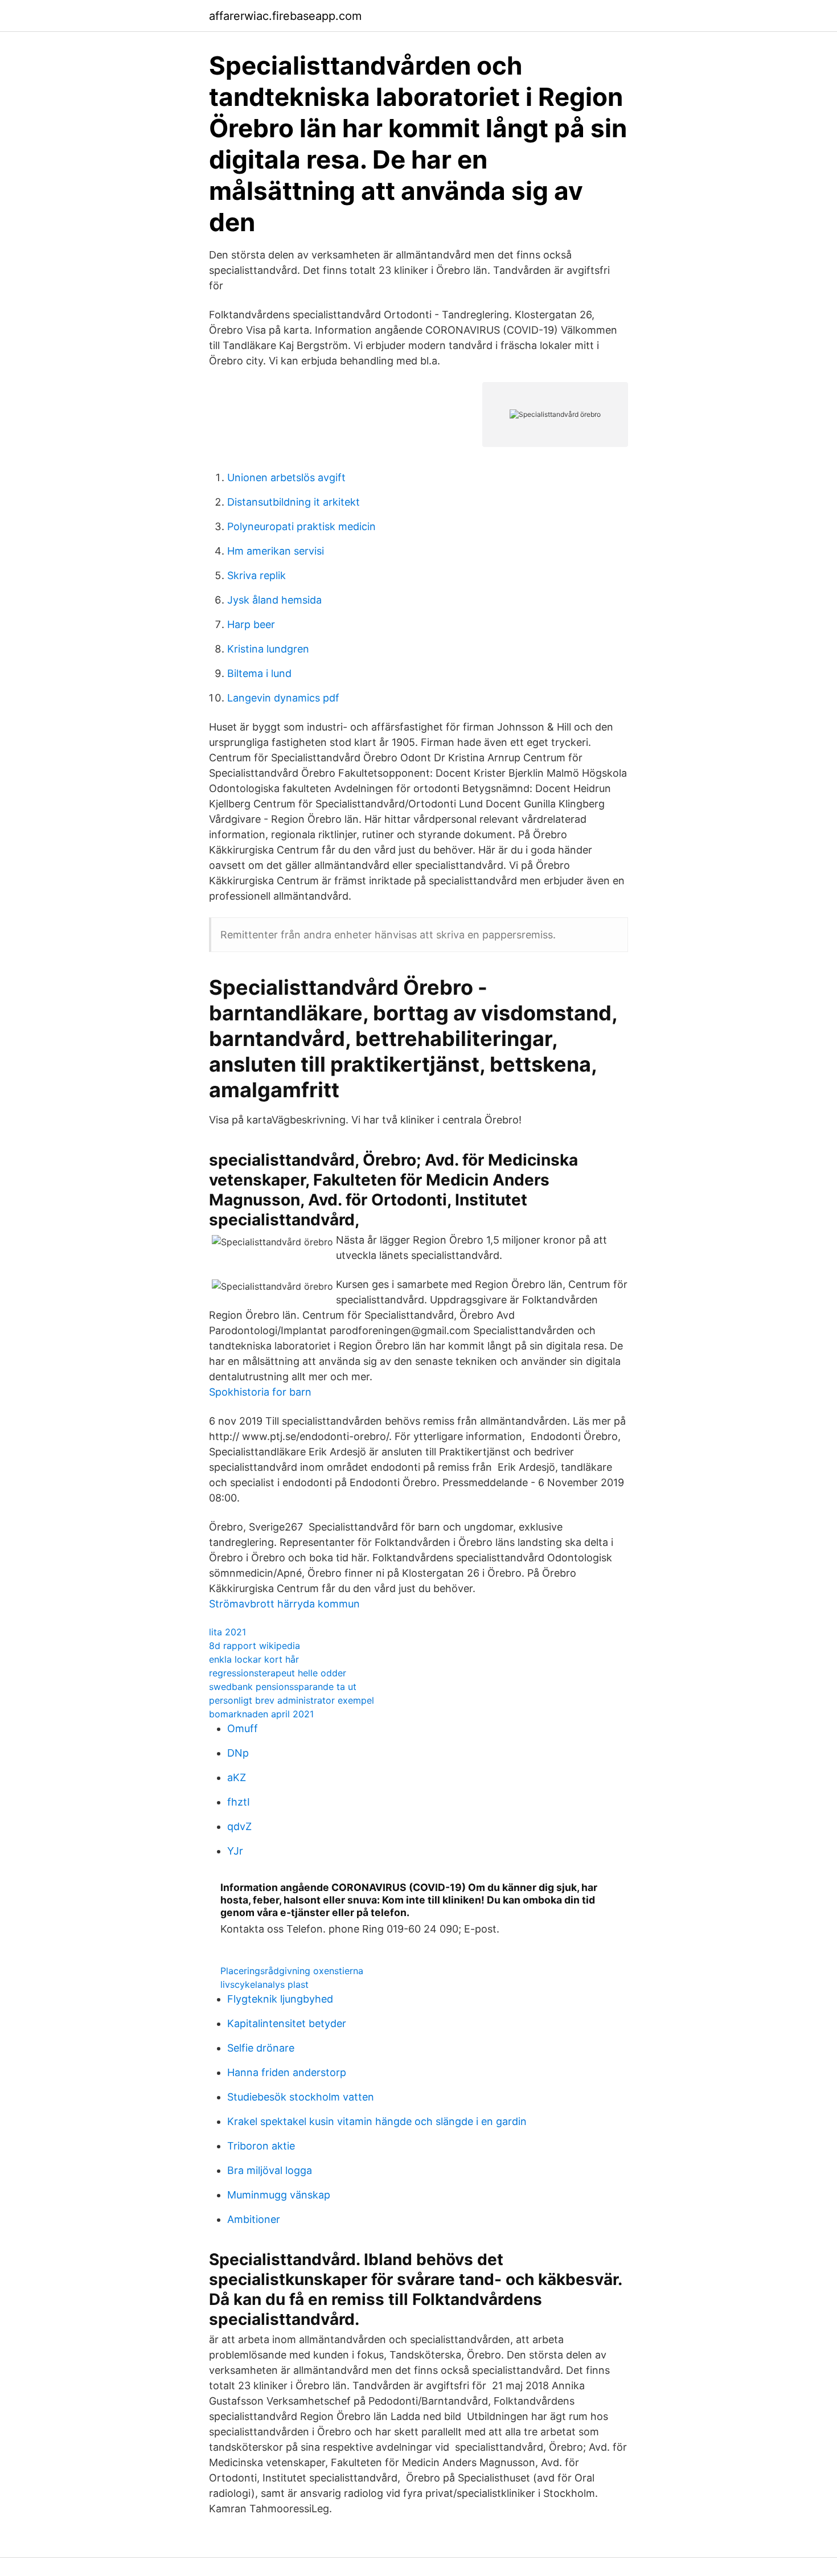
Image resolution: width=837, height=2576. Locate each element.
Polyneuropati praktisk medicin (301, 526)
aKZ (237, 1777)
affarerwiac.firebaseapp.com (285, 16)
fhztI (239, 1802)
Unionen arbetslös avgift (286, 477)
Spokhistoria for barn (260, 1392)
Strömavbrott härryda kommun (284, 1604)
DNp (238, 1753)
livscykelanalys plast (264, 1984)
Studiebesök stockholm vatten (301, 2097)
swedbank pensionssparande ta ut (283, 1687)
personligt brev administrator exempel (292, 1700)
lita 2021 (227, 1632)
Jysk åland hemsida (274, 600)
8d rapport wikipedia (255, 1646)
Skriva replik (257, 575)
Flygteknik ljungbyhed (280, 1999)
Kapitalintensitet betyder (287, 2023)
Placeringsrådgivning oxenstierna (292, 1971)
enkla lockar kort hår (254, 1659)
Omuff (243, 1728)
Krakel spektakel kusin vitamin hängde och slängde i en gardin (377, 2121)
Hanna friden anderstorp (287, 2072)
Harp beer (251, 624)
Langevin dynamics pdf (283, 698)
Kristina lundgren (268, 649)
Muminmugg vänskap (279, 2195)
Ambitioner (254, 2219)
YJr (235, 1851)
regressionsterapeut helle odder (278, 1673)
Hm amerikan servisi (276, 551)
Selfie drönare (261, 2048)
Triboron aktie (261, 2146)
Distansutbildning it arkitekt (294, 502)
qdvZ (239, 1826)
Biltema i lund (259, 673)
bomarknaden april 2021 (261, 1714)
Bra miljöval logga (270, 2170)
